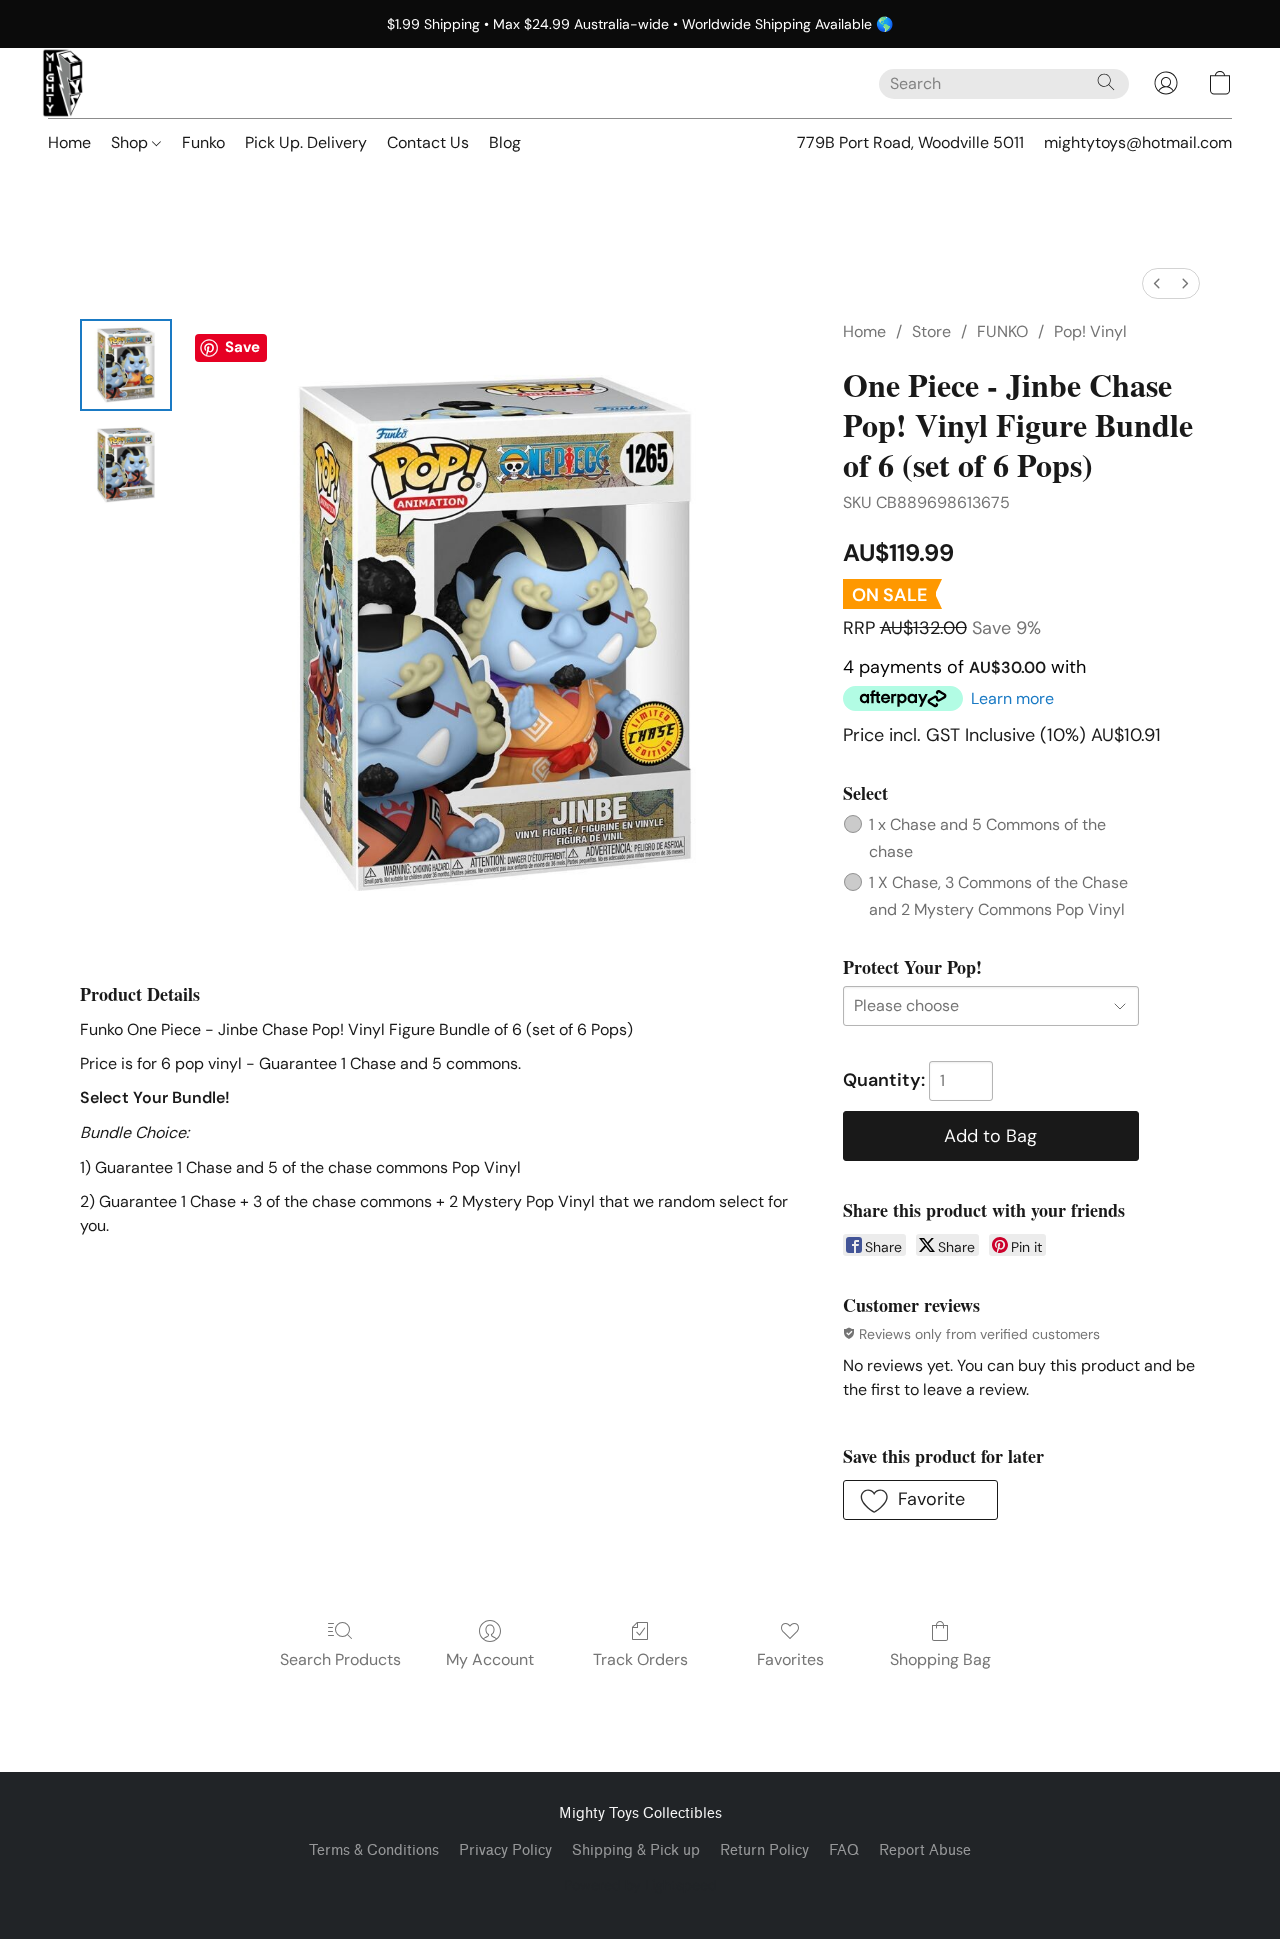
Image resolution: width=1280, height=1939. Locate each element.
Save (242, 347)
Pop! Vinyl (1090, 331)
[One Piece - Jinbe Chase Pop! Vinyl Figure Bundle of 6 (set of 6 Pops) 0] (126, 365)
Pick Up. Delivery (306, 142)
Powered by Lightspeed (640, 1885)
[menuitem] (1157, 283)
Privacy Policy (505, 1850)
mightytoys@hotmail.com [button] (1138, 142)
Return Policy (764, 1850)
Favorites (790, 1659)
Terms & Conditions (374, 1850)
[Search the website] (1106, 82)
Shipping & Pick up (636, 1850)
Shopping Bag (940, 1659)
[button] (63, 83)
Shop (131, 142)
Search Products (340, 1659)
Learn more (1012, 698)
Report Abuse (925, 1850)
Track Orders (640, 1659)
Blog (505, 142)
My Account (490, 1659)
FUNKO (1002, 331)
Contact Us (428, 142)
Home (69, 142)
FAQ (844, 1850)
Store (931, 331)
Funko (203, 142)
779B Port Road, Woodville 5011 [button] (910, 142)
